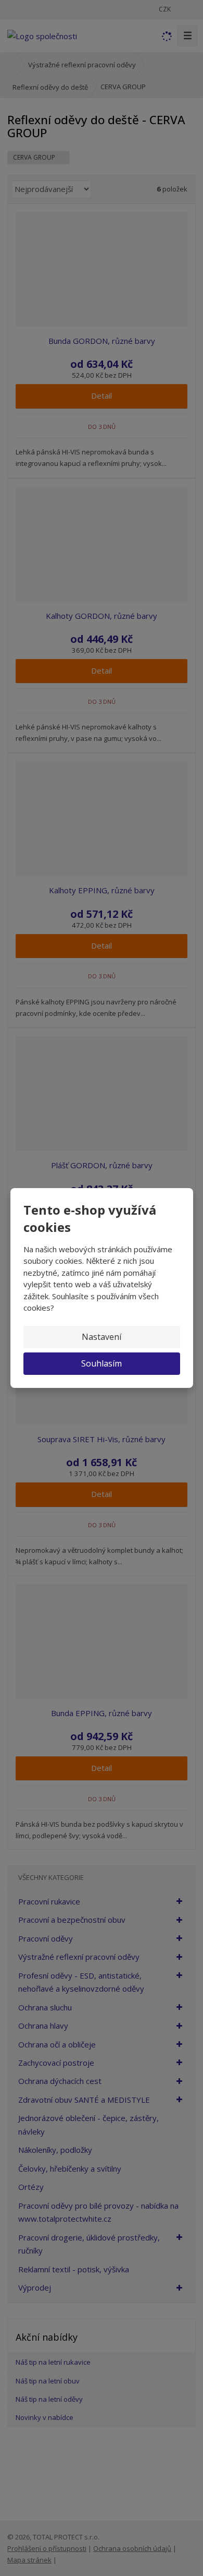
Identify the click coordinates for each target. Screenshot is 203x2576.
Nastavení (102, 1337)
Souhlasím (102, 1363)
